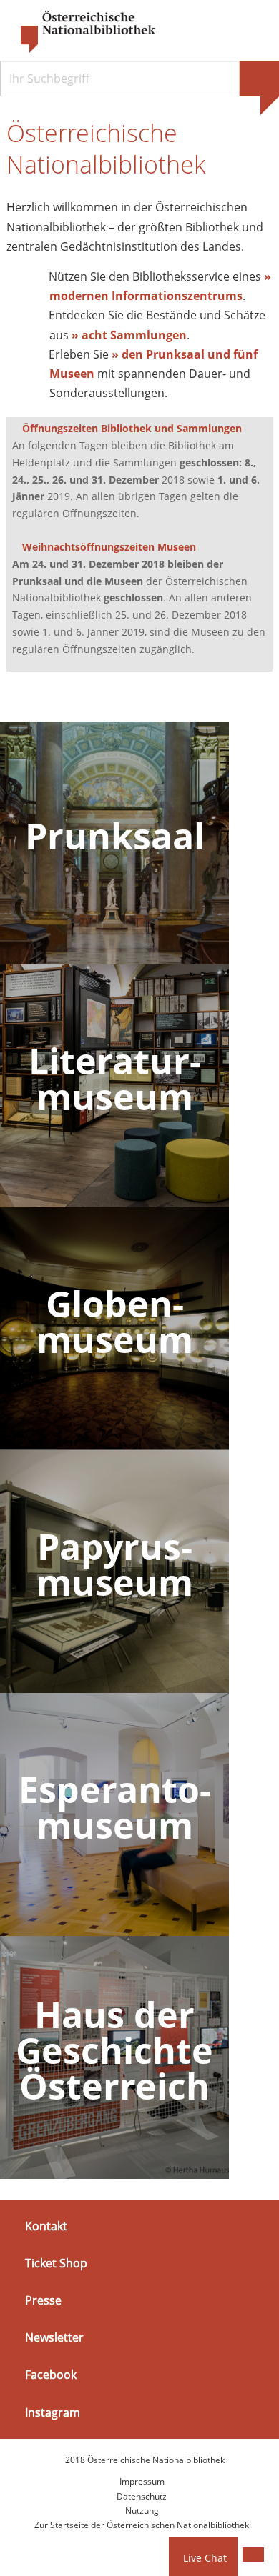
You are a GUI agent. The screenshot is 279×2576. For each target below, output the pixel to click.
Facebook (51, 2375)
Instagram (53, 2412)
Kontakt (46, 2225)
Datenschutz (142, 2496)
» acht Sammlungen (129, 335)
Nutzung (142, 2511)
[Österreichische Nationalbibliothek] (81, 32)
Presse (43, 2300)
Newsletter (54, 2337)
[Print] (253, 2555)
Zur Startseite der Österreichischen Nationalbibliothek (142, 2525)
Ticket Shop (56, 2263)
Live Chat (205, 2558)
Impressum (142, 2481)
